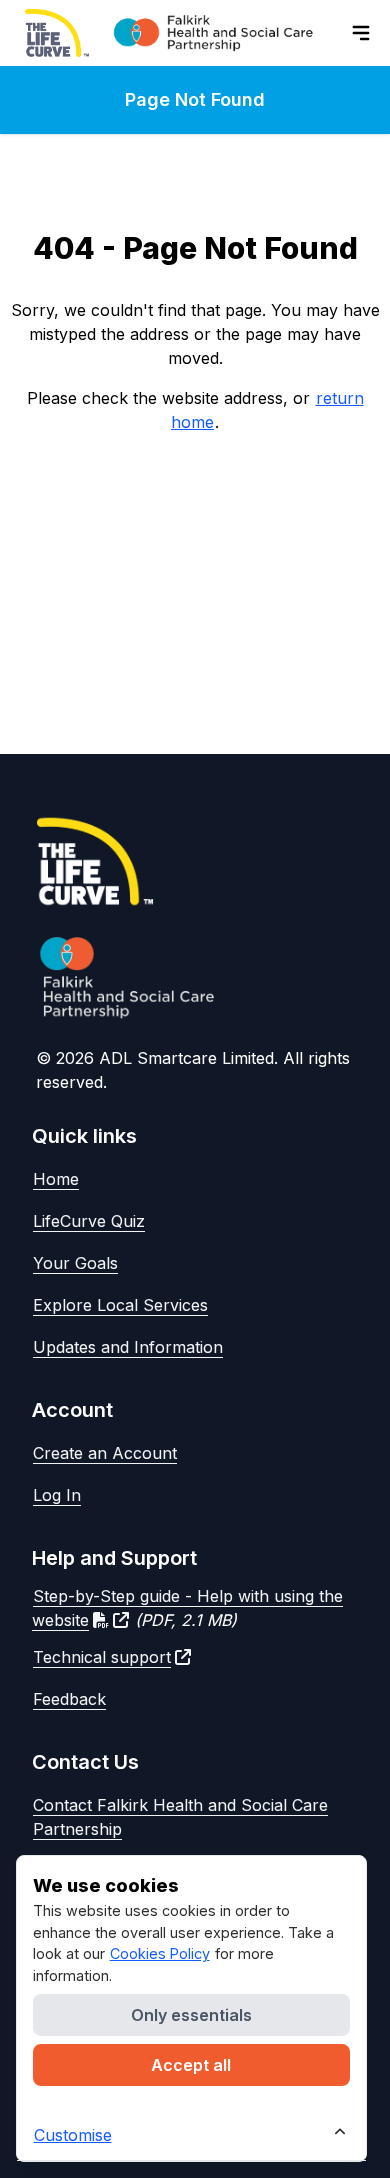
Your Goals (75, 1263)
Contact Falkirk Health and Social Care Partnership (180, 1817)
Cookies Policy (160, 1953)
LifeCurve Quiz (89, 1221)
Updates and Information (128, 1347)
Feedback (69, 1699)
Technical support (102, 1657)
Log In (57, 1495)
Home (56, 1179)
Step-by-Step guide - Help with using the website (187, 1608)
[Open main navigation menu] (361, 33)
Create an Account (105, 1453)
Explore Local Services (120, 1305)
